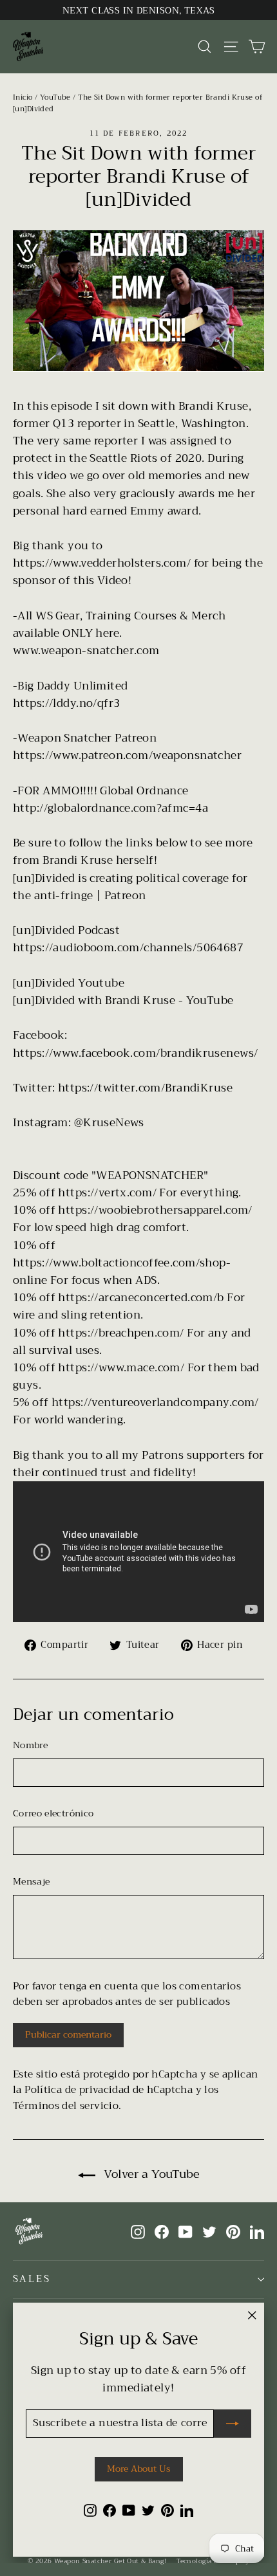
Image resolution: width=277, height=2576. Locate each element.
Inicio (23, 97)
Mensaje (31, 1881)
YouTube (55, 97)
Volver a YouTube (150, 2174)
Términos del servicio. (67, 2106)
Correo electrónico (53, 1813)
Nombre (30, 1745)
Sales (32, 2279)
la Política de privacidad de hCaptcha (104, 2090)
